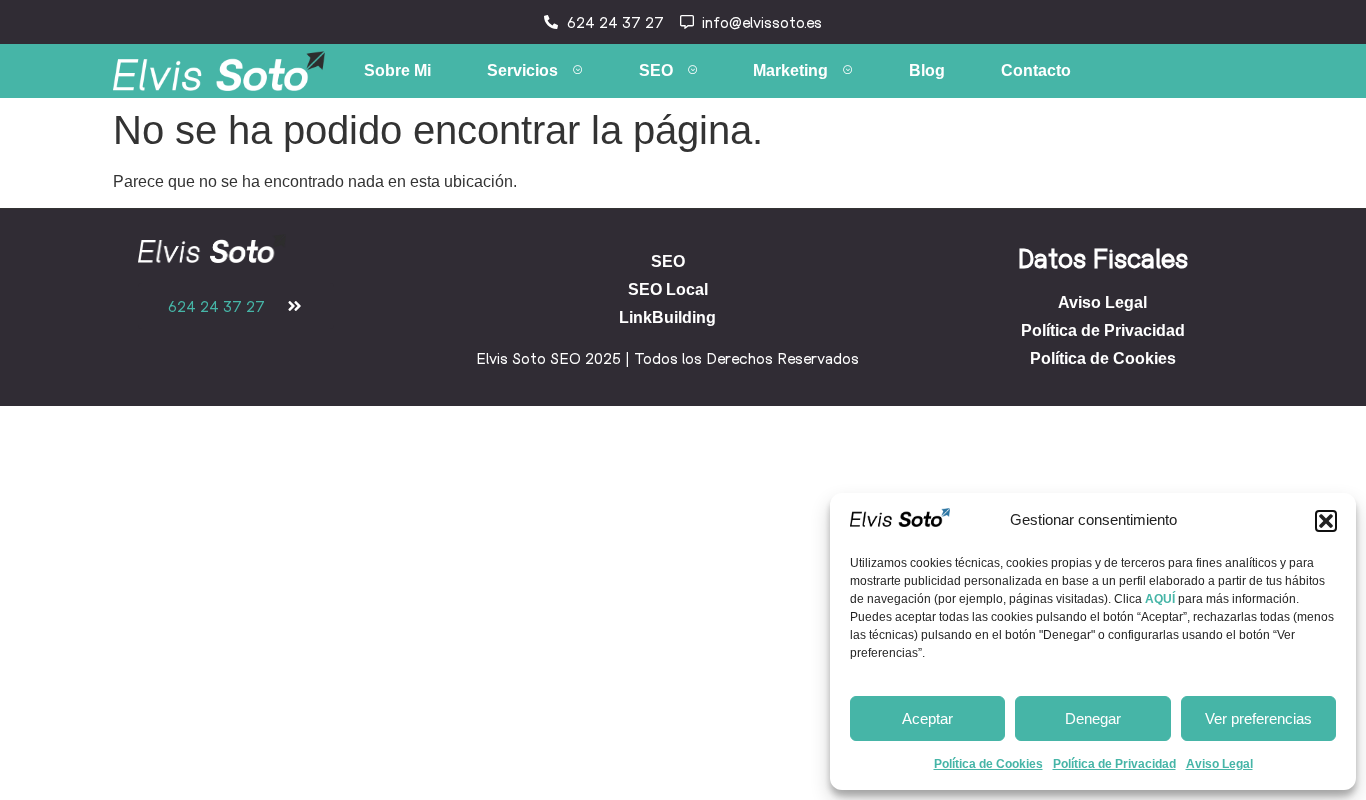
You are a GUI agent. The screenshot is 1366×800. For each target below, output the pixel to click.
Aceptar (927, 718)
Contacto (1036, 70)
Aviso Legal (1219, 764)
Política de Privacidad (1114, 764)
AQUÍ (1160, 599)
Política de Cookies (988, 764)
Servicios (522, 70)
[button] (1326, 521)
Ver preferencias (1258, 718)
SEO (656, 70)
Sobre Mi (397, 70)
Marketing (790, 70)
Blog (927, 70)
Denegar (1093, 718)
